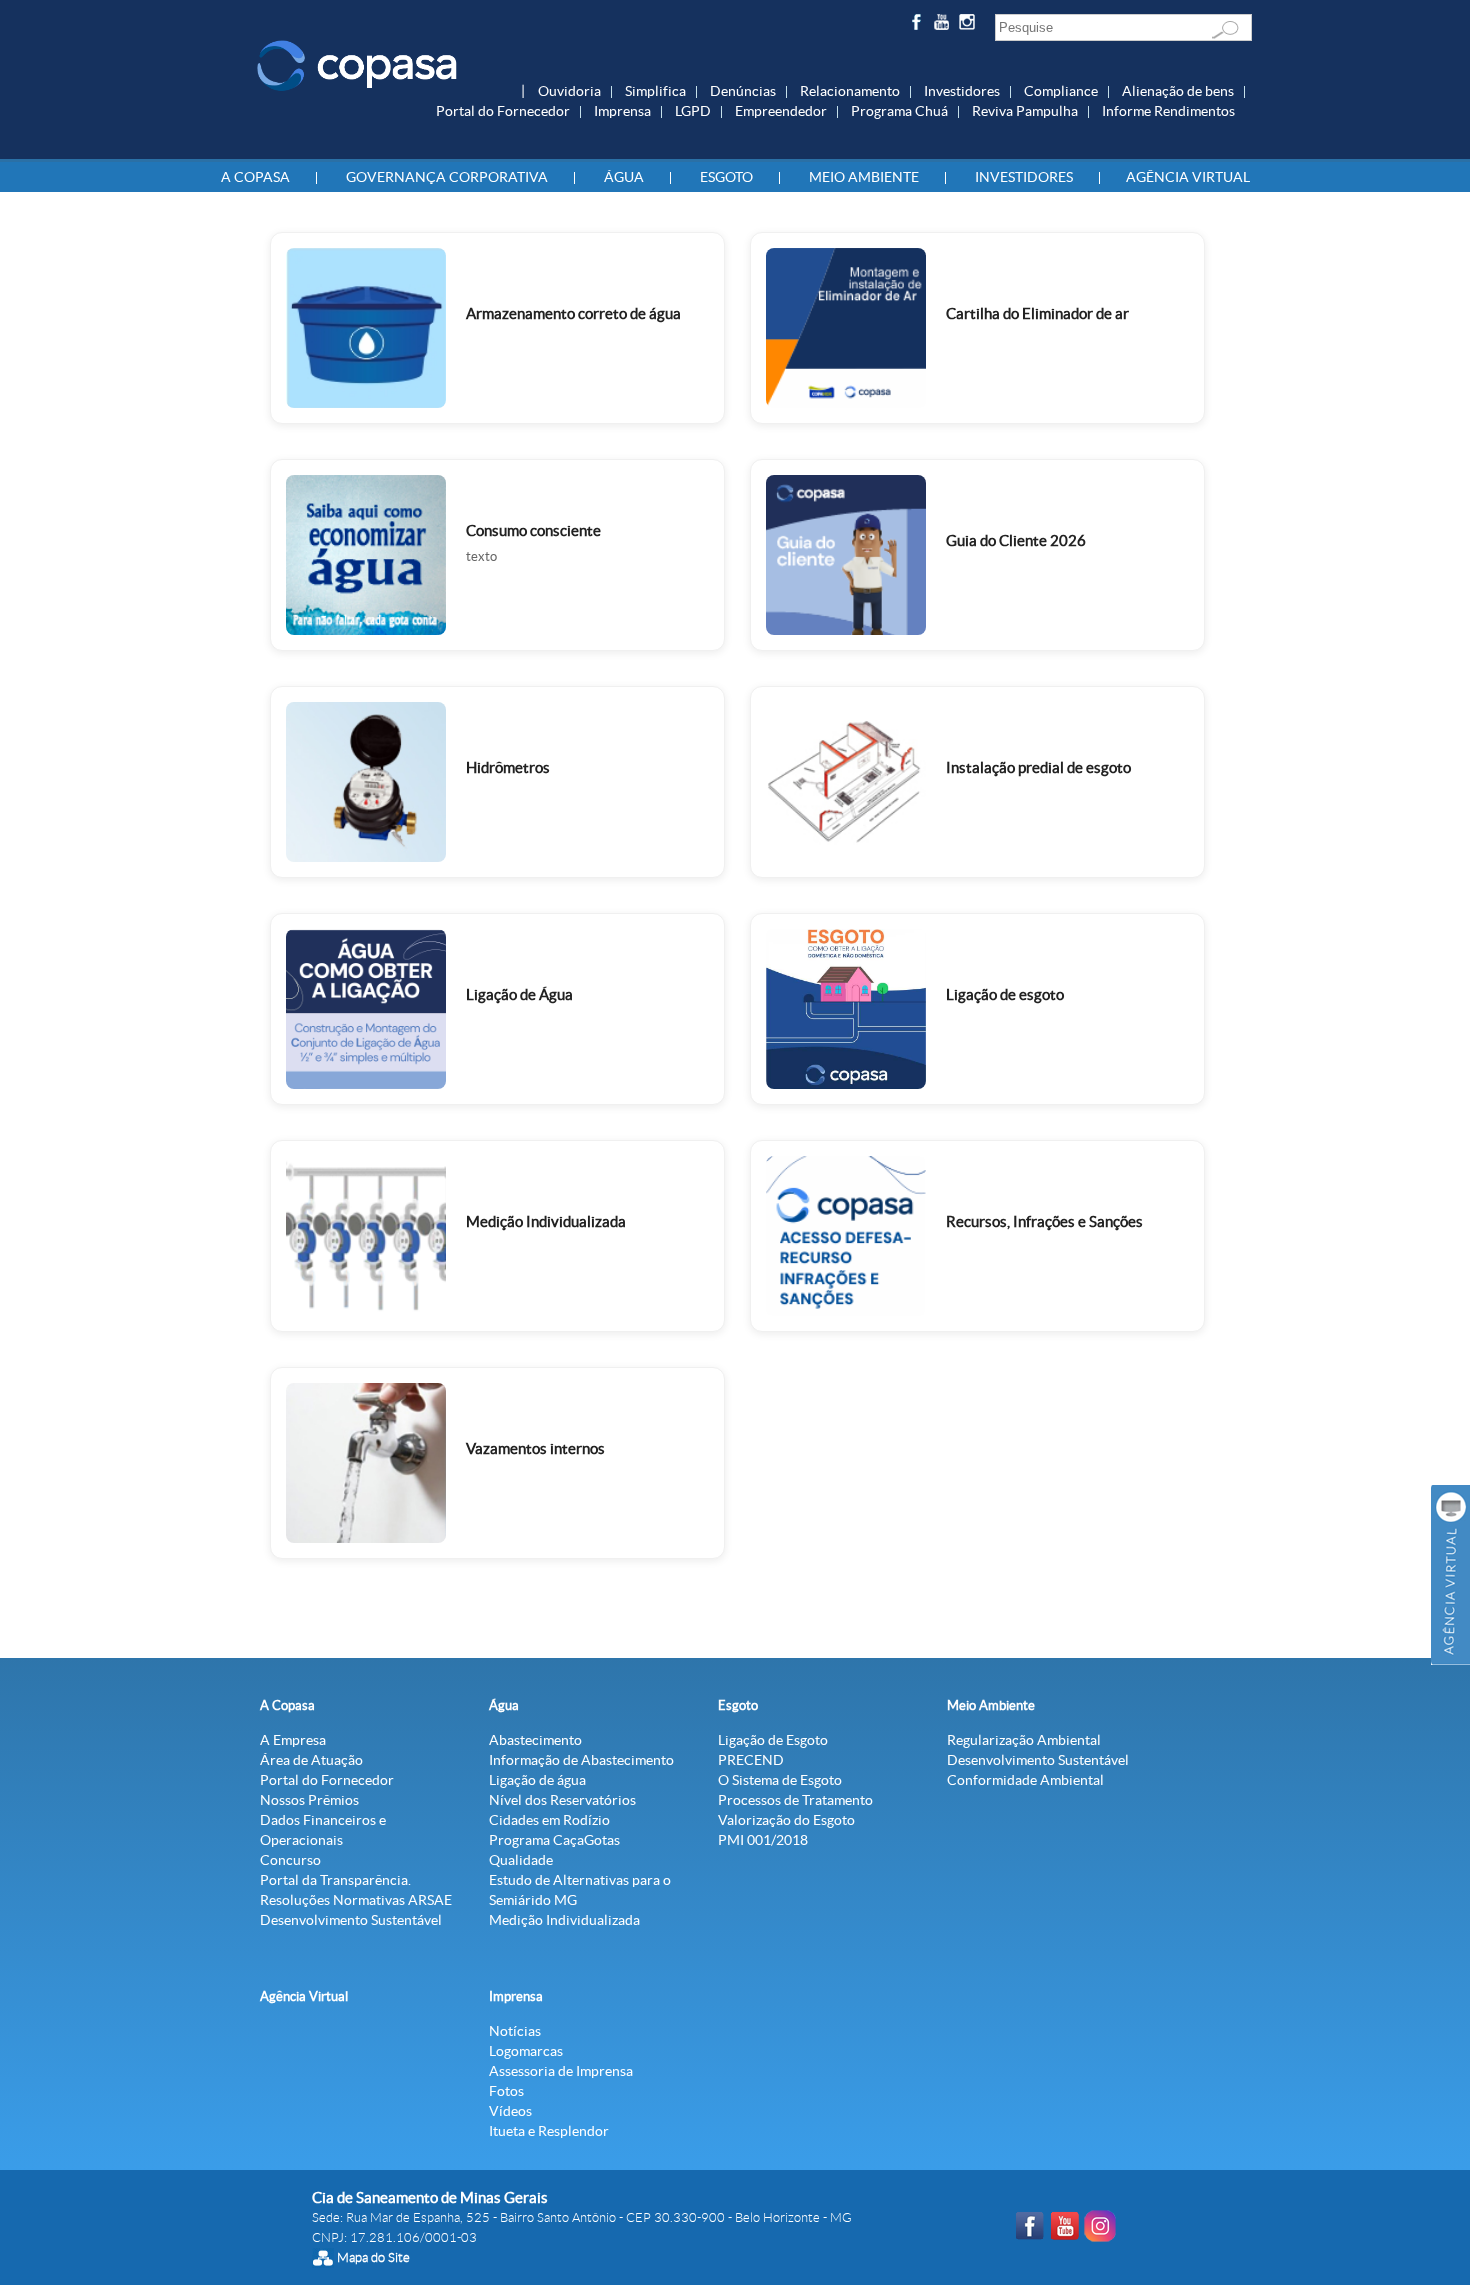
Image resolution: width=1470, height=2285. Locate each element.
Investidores (962, 91)
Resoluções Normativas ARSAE (356, 1900)
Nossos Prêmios (309, 1800)
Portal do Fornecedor (503, 111)
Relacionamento (850, 91)
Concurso (290, 1860)
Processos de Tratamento (795, 1800)
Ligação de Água (519, 994)
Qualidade (521, 1860)
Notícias (515, 2031)
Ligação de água (537, 1780)
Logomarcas (526, 2051)
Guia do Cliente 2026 (1016, 540)
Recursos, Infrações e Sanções (1044, 1221)
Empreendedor (781, 111)
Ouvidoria (569, 91)
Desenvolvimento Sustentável (351, 1920)
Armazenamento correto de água (573, 313)
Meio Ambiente (864, 177)
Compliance (1061, 91)
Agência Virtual (1188, 177)
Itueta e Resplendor (549, 2131)
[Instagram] (970, 25)
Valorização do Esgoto (786, 1820)
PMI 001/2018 (763, 1840)
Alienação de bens (1178, 91)
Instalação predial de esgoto (1038, 767)
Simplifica (655, 91)
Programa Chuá (899, 111)
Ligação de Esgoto (773, 1740)
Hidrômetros (508, 767)
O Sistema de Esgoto (780, 1780)
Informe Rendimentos (1168, 111)
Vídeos (510, 2111)
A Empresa (293, 1740)
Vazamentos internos (535, 1448)
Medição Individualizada (546, 1221)
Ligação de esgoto (1005, 994)
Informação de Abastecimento (581, 1760)
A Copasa (255, 177)
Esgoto (726, 177)
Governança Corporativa (447, 177)
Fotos (506, 2091)
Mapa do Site (373, 2257)
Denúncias (743, 91)
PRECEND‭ (751, 1760)
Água (624, 177)
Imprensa (622, 111)
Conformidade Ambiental (1025, 1780)
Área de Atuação (311, 1760)
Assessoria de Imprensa (561, 2071)
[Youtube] (944, 25)
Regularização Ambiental (1024, 1740)
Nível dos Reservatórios (562, 1800)
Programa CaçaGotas (554, 1840)
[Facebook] (918, 25)
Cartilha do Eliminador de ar (1037, 313)
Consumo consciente (533, 530)
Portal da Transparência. (335, 1880)
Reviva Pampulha (1025, 111)
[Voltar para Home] (357, 64)
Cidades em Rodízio (549, 1820)
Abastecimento (535, 1740)
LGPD (693, 111)
